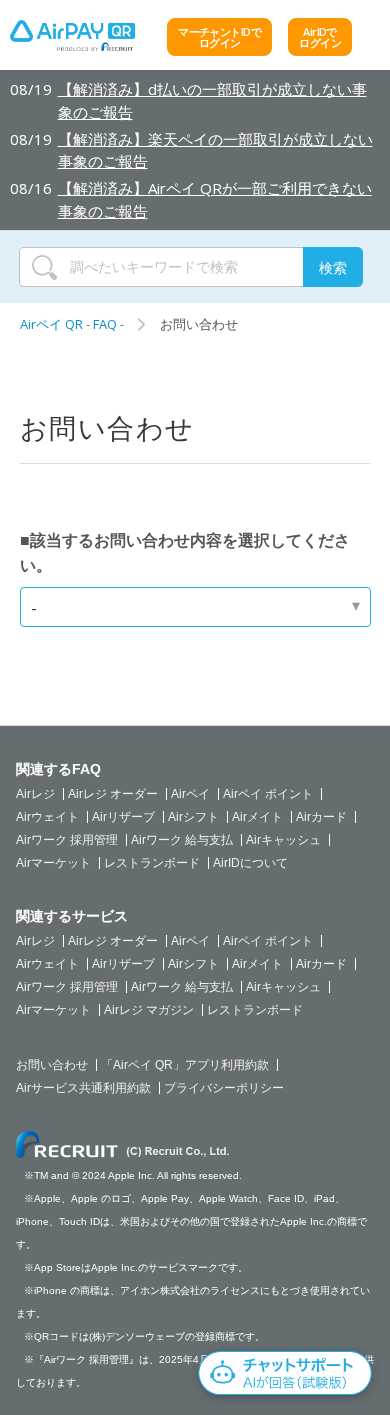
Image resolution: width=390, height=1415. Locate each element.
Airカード (321, 817)
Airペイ (190, 794)
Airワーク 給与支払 (182, 840)
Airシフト (193, 817)
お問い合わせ (52, 1065)
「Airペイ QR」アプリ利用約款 (185, 1065)
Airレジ (35, 794)
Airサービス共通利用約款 (83, 1088)
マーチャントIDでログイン (219, 37)
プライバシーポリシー (224, 1088)
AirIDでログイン (320, 37)
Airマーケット (53, 863)
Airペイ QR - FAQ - (72, 324)
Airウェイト (47, 817)
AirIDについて (250, 863)
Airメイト (257, 817)
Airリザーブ (123, 817)
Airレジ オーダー (113, 794)
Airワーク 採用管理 (67, 840)
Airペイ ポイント (268, 794)
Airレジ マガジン (149, 1010)
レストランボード (152, 863)
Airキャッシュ (283, 840)
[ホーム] (72, 40)
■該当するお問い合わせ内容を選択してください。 (185, 553)
